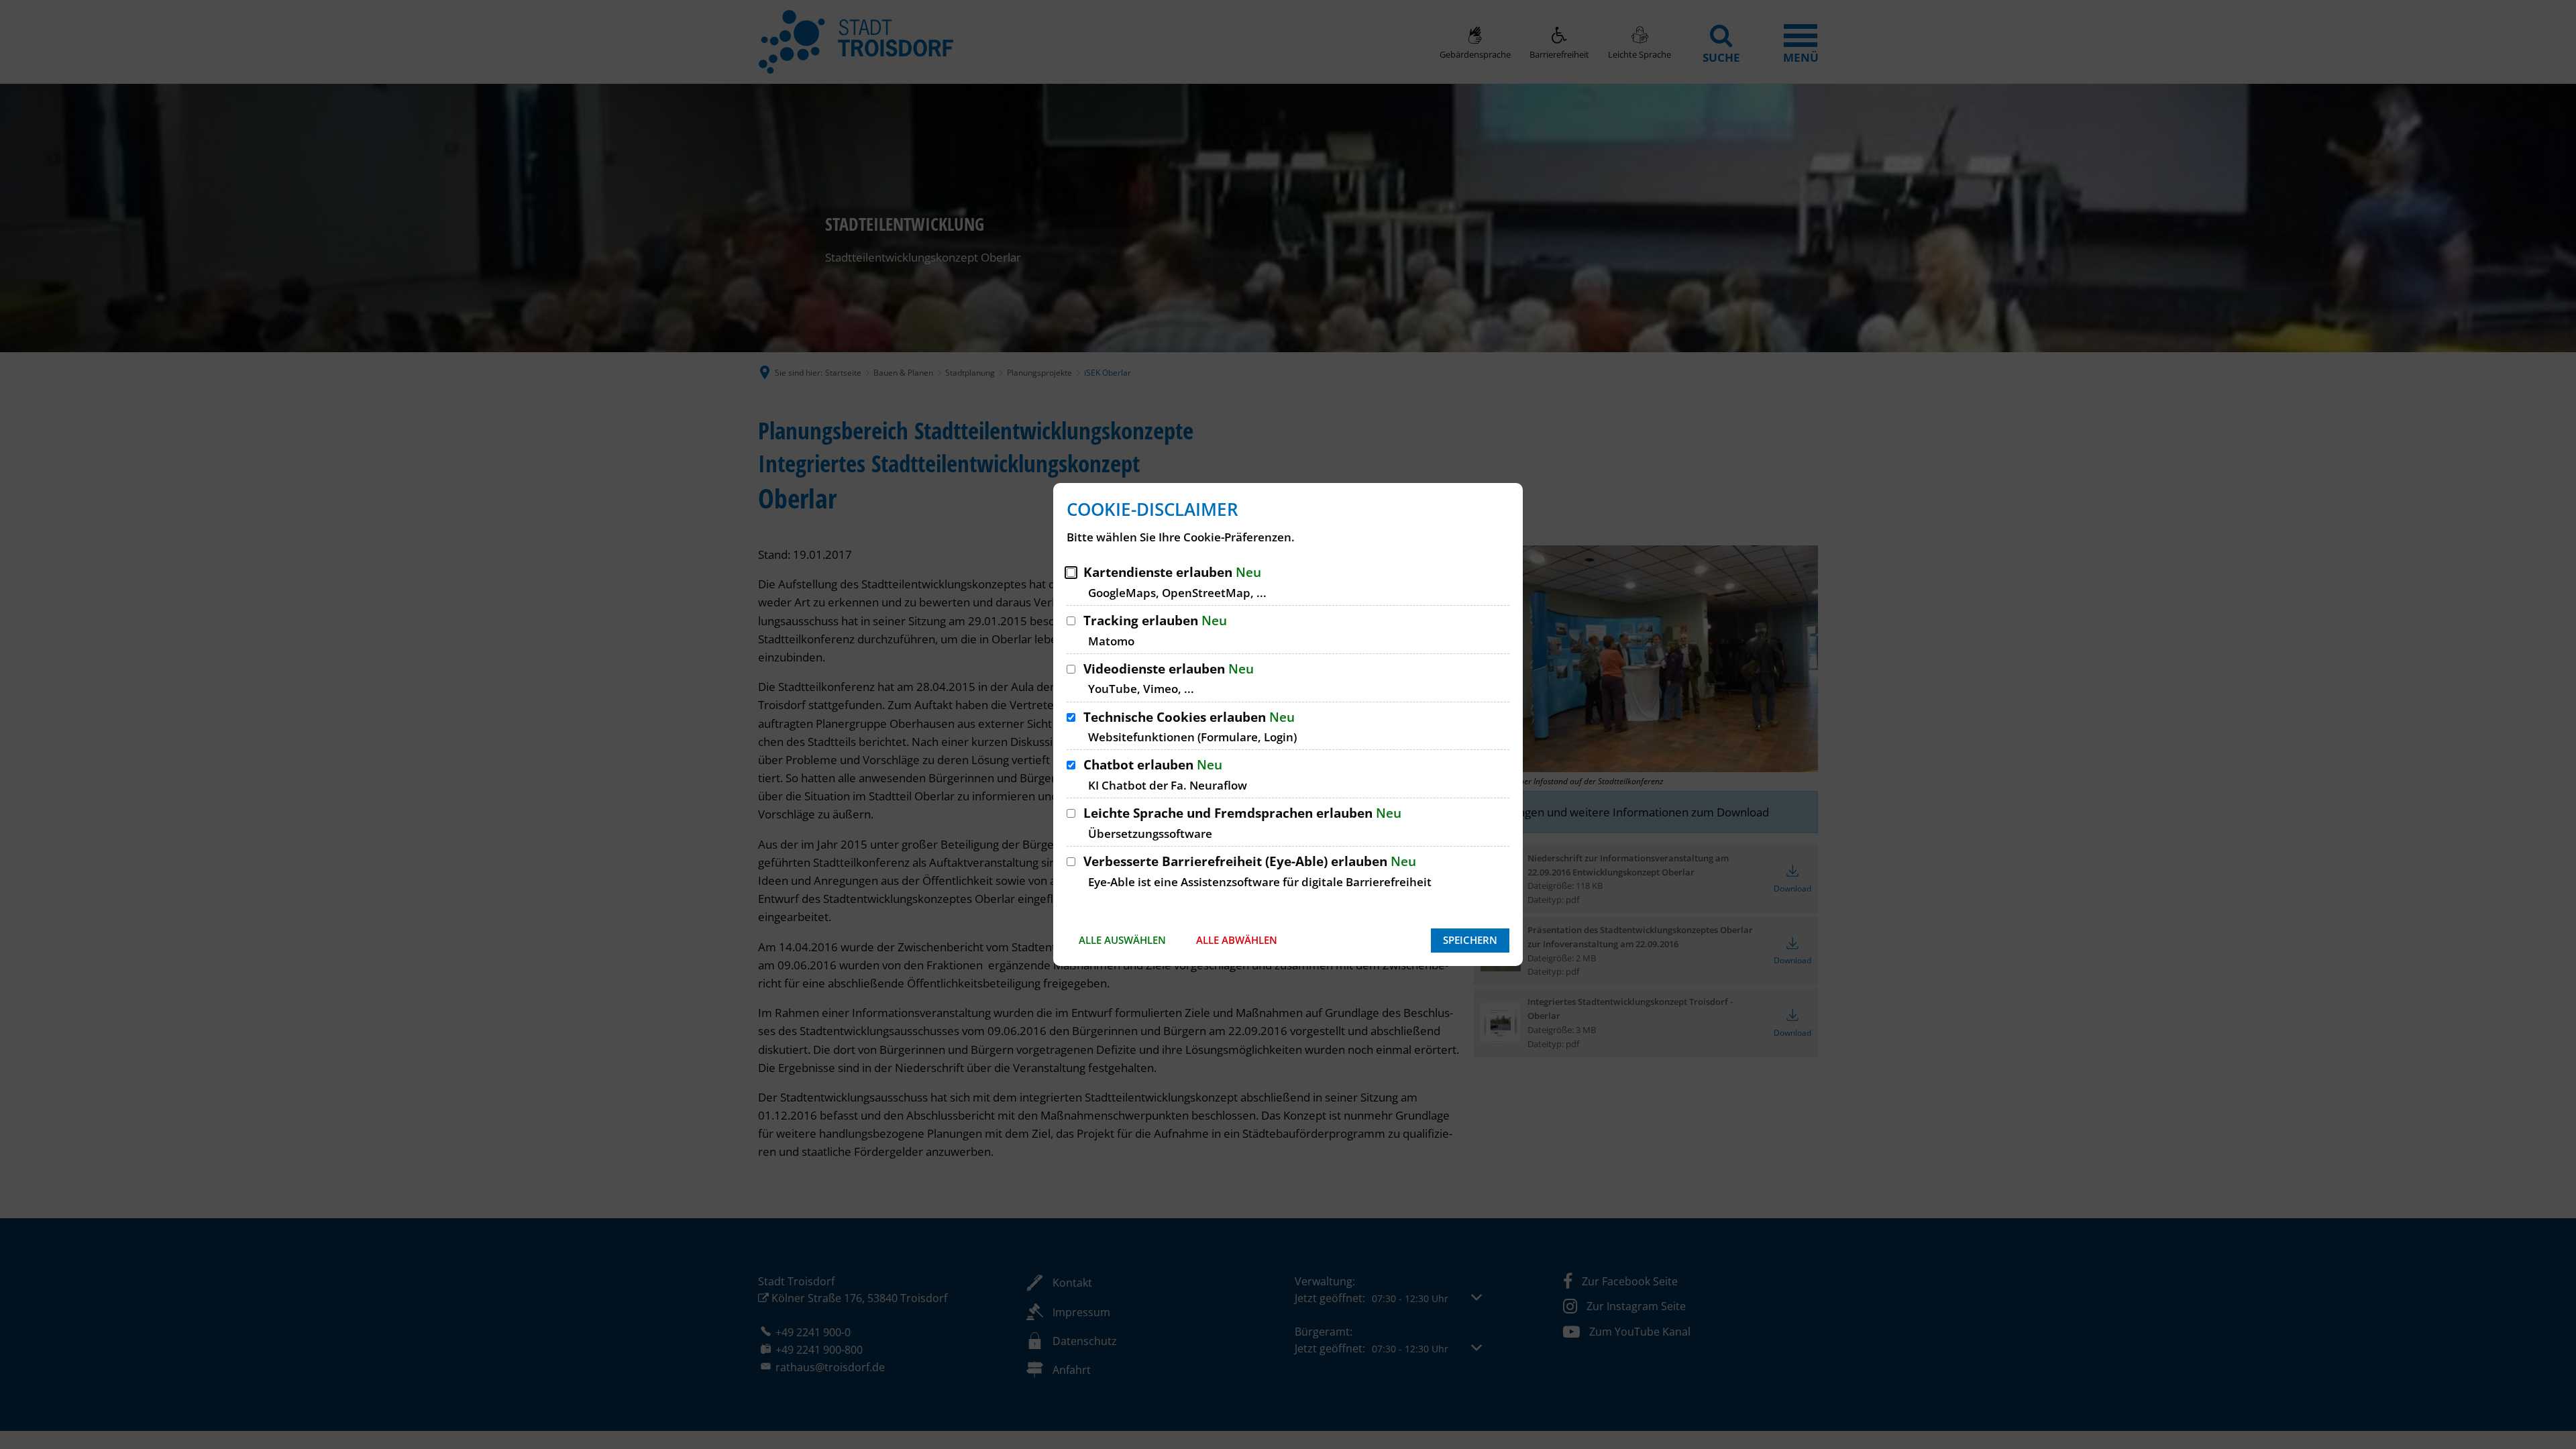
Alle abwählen (1237, 940)
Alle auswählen (1122, 940)
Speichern (1470, 940)
